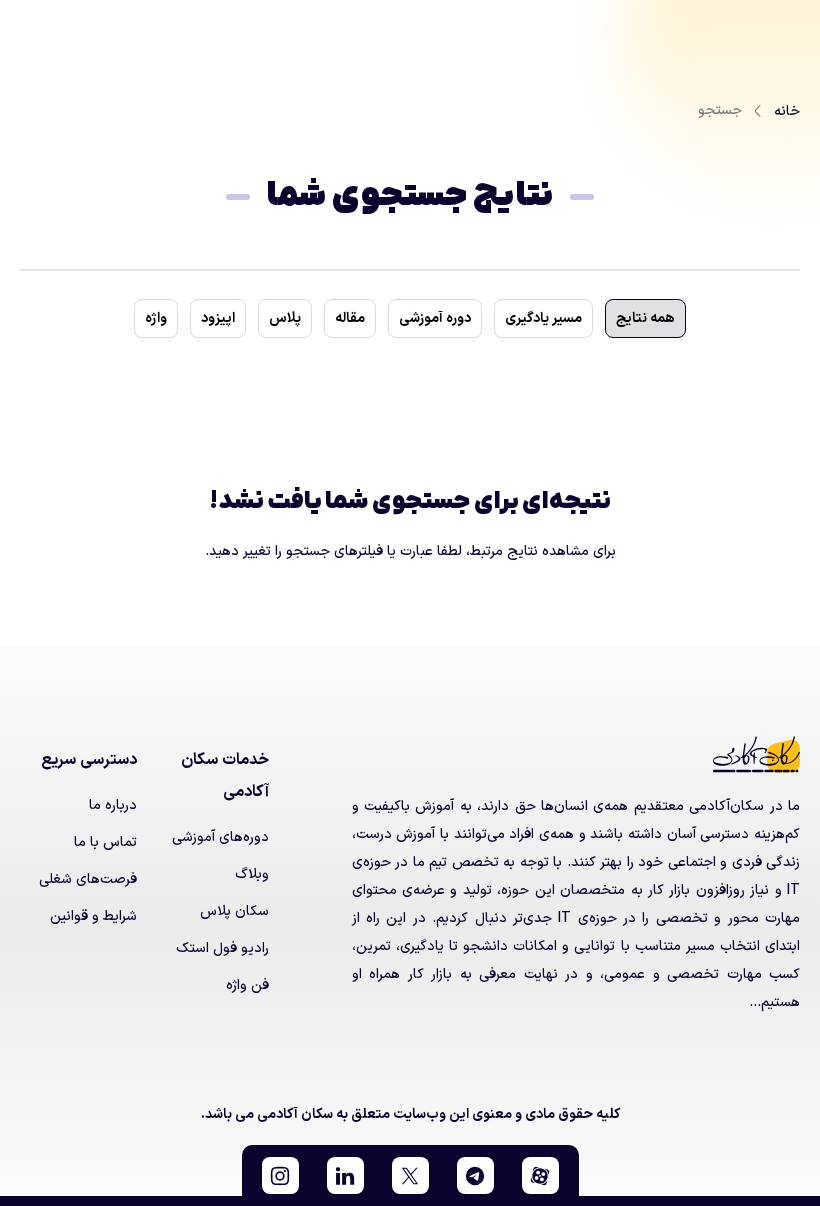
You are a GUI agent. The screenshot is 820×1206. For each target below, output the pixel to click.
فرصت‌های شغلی (88, 879)
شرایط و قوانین (93, 916)
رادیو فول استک (222, 948)
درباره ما (113, 805)
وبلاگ (252, 874)
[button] (540, 1175)
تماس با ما (105, 842)
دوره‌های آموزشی (220, 837)
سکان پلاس (234, 911)
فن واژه (247, 985)
